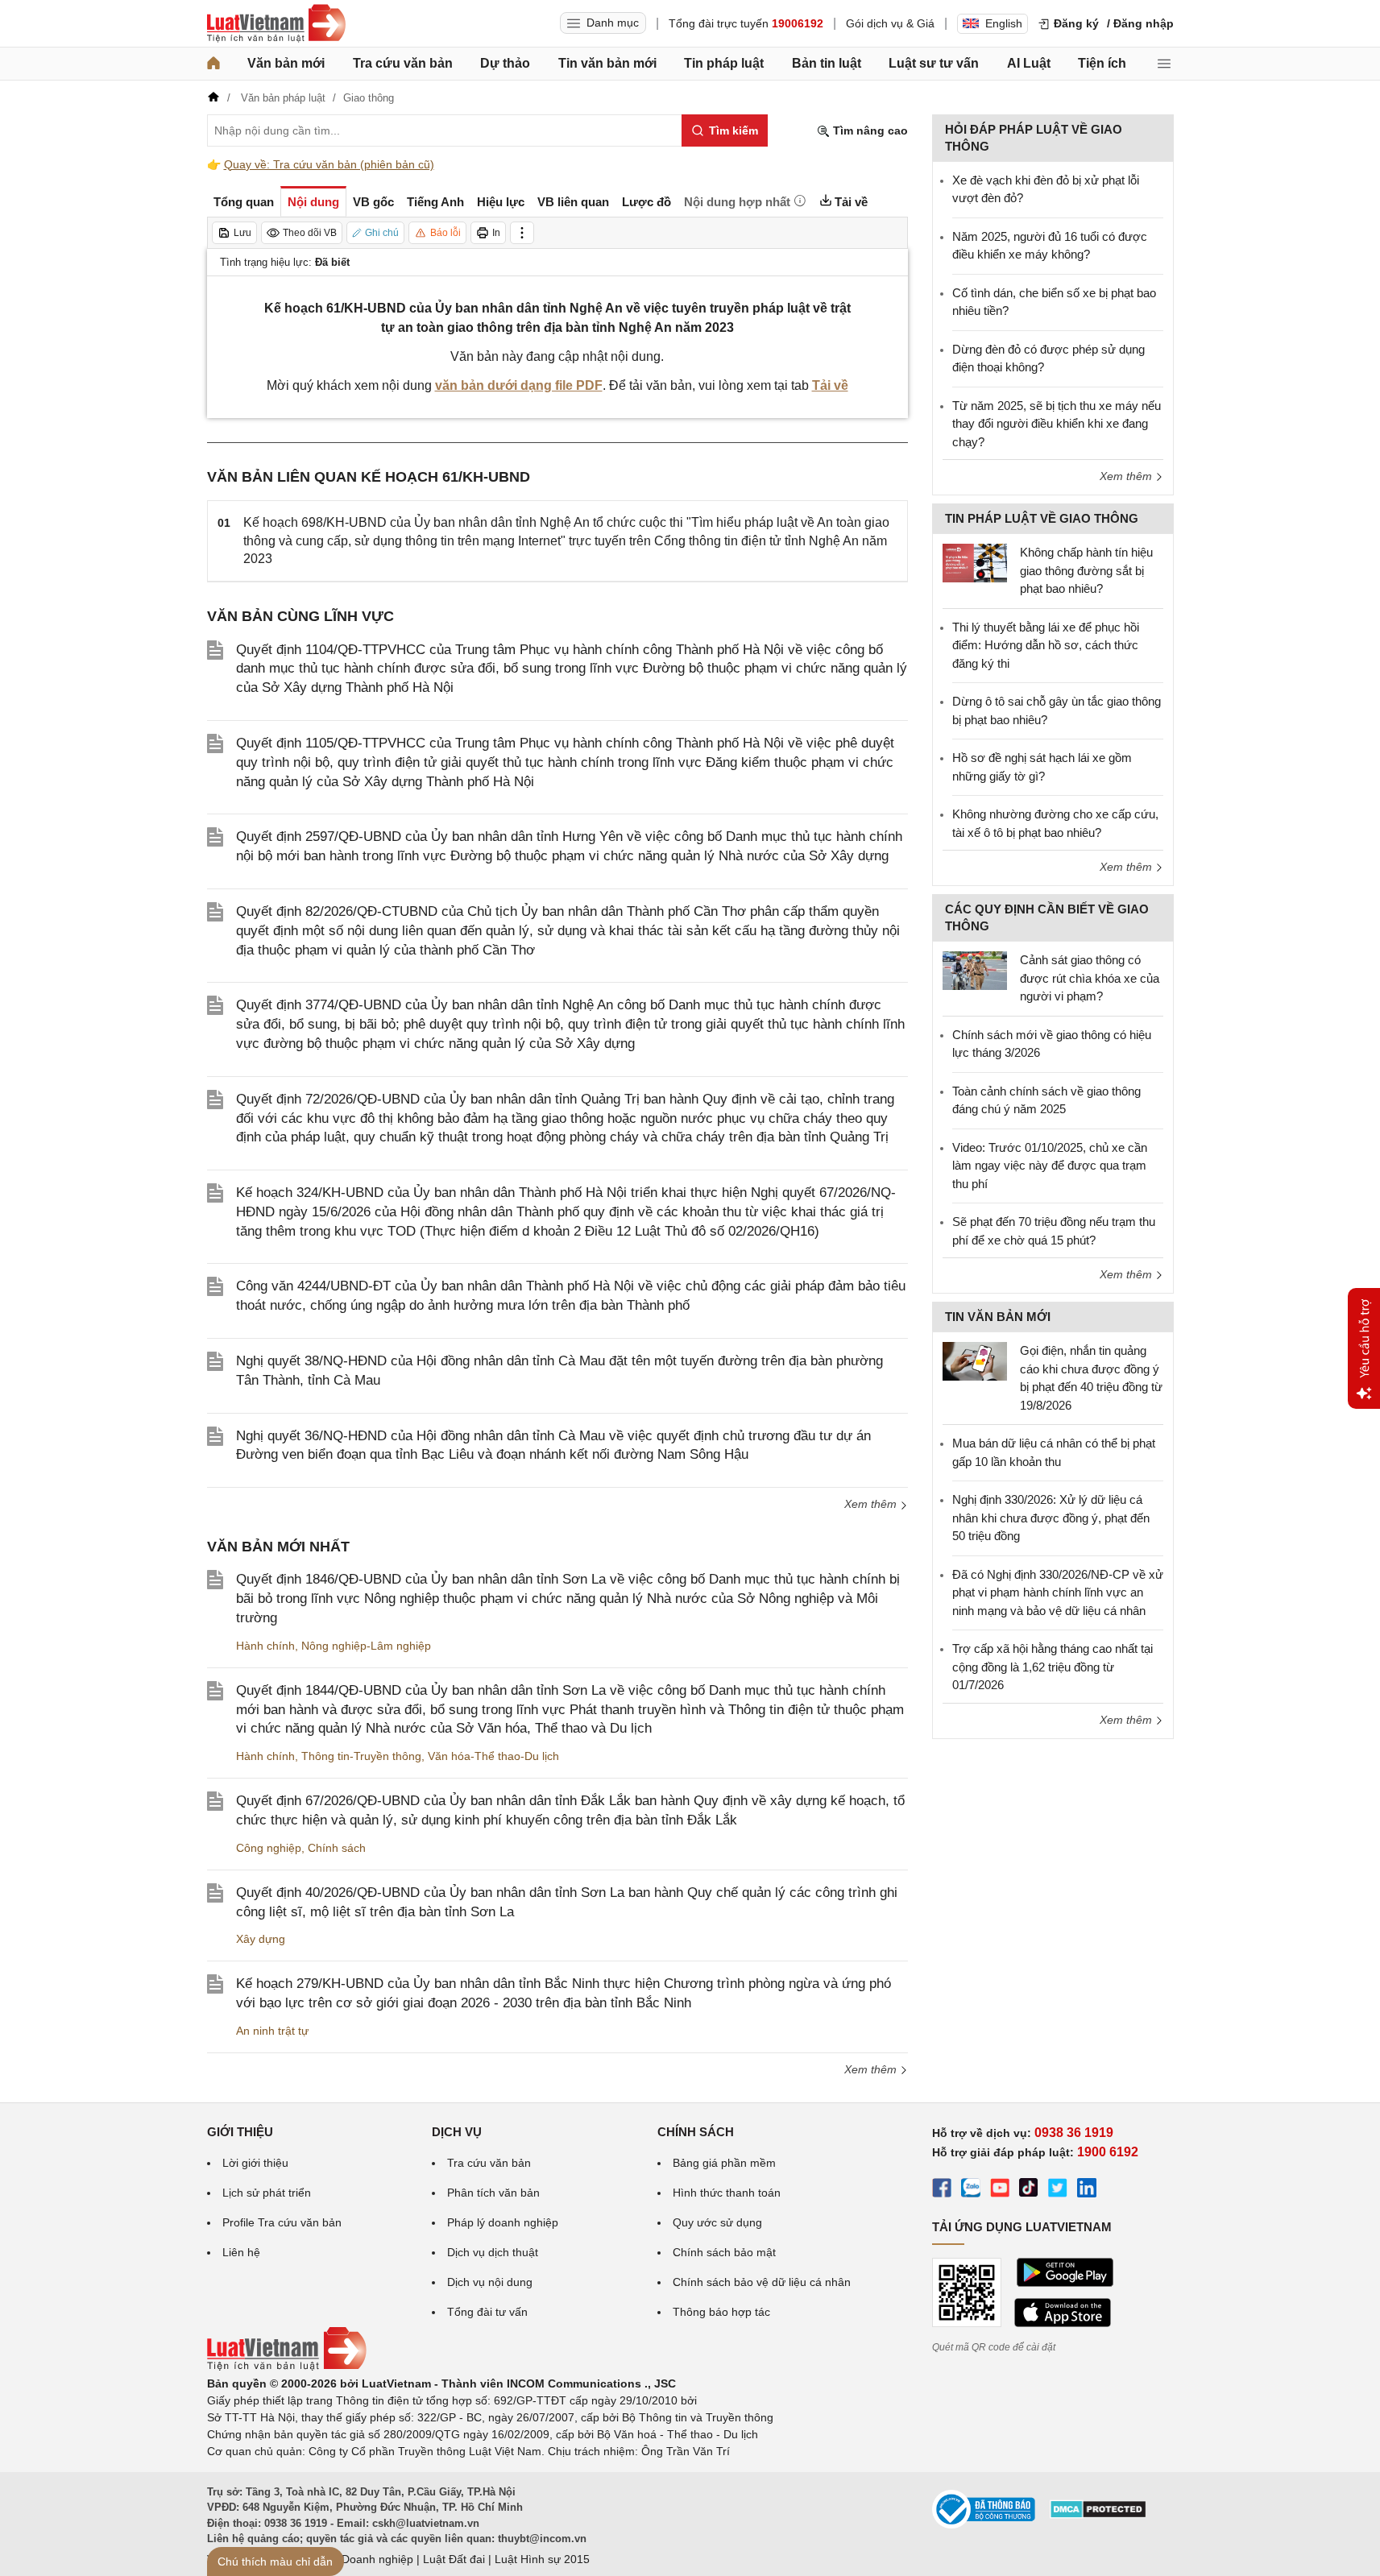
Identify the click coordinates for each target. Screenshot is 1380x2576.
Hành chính (265, 1646)
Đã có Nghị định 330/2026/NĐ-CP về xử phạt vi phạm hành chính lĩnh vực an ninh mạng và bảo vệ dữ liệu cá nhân (1058, 1592)
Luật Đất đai (454, 2559)
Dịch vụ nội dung (490, 2282)
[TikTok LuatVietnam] (1029, 2190)
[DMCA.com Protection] (1098, 2515)
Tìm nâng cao (869, 130)
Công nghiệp (269, 1848)
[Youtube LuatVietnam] (1000, 2190)
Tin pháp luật (724, 63)
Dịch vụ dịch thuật (493, 2252)
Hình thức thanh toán (727, 2193)
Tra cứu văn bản (403, 63)
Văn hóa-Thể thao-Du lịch (493, 1756)
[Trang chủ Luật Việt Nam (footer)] (287, 2367)
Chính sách (337, 1848)
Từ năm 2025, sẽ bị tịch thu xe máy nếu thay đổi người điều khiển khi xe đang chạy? (1057, 424)
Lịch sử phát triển (267, 2193)
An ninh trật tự (272, 2031)
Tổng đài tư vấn (487, 2312)
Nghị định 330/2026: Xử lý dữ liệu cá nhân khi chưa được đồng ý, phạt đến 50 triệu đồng (1051, 1518)
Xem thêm (872, 1504)
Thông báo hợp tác (721, 2312)
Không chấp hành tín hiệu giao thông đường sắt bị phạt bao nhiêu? (1086, 570)
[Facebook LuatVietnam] (942, 2190)
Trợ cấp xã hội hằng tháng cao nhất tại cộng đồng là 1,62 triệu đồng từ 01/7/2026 (1053, 1667)
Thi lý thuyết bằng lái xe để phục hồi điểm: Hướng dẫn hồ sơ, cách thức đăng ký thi (1046, 645)
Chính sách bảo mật (724, 2252)
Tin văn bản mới (607, 63)
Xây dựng (261, 1939)
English (1004, 23)
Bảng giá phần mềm (724, 2163)
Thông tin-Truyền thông (361, 1756)
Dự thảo (505, 63)
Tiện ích (1102, 63)
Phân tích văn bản (493, 2193)
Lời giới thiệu (255, 2163)
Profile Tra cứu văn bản (282, 2222)
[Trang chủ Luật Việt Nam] (276, 23)
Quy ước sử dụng (717, 2222)
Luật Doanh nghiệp (365, 2559)
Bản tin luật (827, 63)
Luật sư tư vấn (934, 63)
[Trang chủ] (213, 64)
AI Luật (1029, 63)
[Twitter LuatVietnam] (1058, 2190)
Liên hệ (241, 2252)
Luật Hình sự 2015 (542, 2559)
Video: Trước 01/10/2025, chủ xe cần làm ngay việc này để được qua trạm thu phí (1050, 1166)
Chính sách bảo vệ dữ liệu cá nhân (762, 2282)
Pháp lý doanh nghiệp (503, 2222)
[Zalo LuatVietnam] (971, 2190)
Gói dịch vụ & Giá (890, 23)
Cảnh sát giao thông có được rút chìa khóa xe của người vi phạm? (1090, 978)
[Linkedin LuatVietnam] (1087, 2190)
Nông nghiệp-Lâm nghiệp (366, 1646)
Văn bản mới (286, 63)
